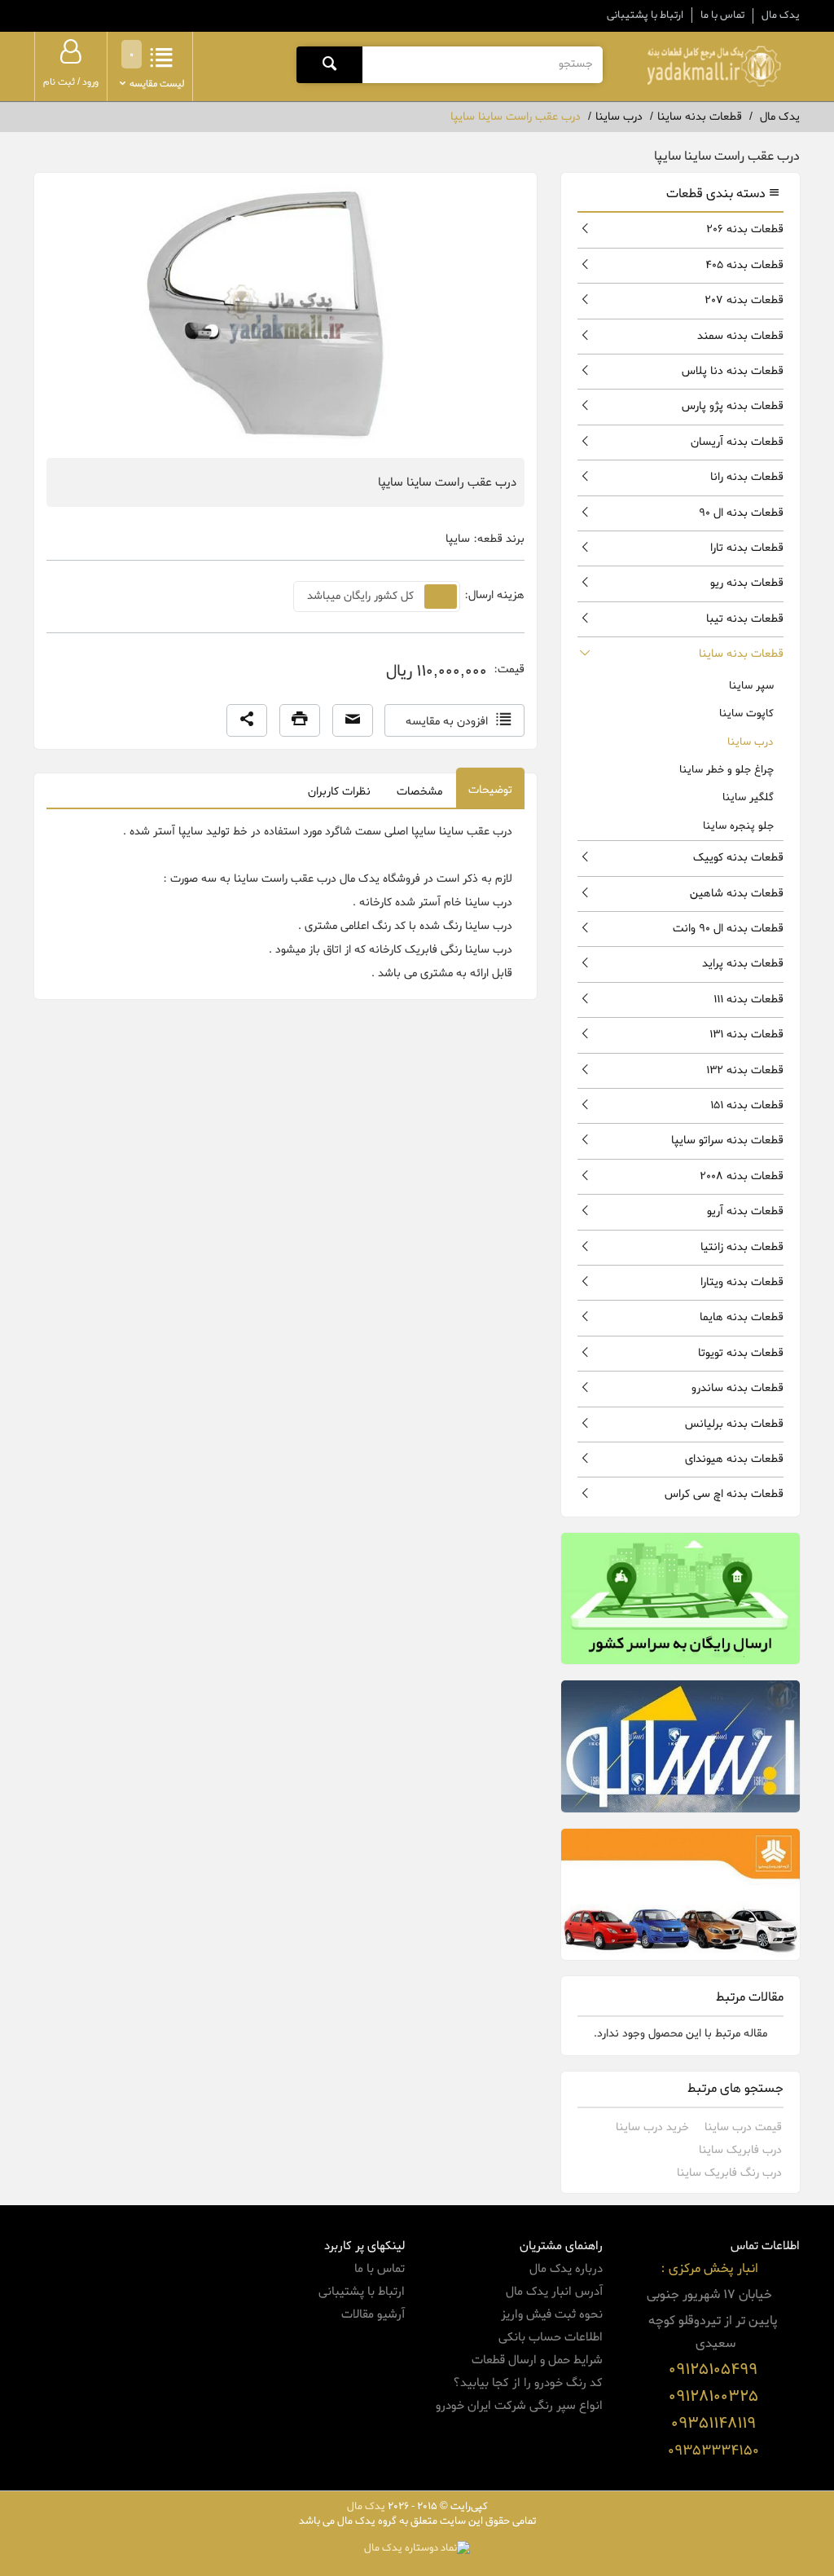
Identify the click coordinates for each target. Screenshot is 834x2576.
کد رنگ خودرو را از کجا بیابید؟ (528, 2383)
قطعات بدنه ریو (747, 583)
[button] (247, 720)
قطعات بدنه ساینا (741, 654)
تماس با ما (722, 15)
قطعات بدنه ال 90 (741, 513)
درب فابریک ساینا (740, 2150)
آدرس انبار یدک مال (554, 2292)
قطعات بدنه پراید (743, 964)
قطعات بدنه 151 (747, 1105)
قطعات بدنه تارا (747, 548)
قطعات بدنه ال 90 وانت (728, 929)
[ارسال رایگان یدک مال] (680, 1598)
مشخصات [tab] (419, 792)
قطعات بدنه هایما (742, 1317)
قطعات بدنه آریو (745, 1211)
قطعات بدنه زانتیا (742, 1247)
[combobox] (482, 64)
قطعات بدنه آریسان (737, 442)
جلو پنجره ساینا (738, 826)
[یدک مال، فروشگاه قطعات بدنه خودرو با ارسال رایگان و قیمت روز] (714, 66)
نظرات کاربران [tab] (339, 792)
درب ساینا (751, 742)
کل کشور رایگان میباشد (360, 596)
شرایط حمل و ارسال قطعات (537, 2360)
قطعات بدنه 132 (745, 1070)
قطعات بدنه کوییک (738, 858)
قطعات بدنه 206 (745, 229)
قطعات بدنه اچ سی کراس (724, 1494)
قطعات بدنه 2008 (742, 1176)
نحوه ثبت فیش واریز (552, 2314)
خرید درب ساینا (652, 2127)
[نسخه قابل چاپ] (300, 720)
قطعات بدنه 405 (744, 265)
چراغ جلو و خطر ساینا (726, 770)
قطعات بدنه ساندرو (737, 1388)
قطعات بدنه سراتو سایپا (727, 1140)
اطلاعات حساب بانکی (551, 2337)
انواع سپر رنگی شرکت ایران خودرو (519, 2406)
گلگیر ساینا (748, 797)
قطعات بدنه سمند (740, 336)
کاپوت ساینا (746, 713)
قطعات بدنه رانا (747, 477)
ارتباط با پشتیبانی (645, 15)
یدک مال (781, 15)
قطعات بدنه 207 (744, 300)
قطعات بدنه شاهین (737, 894)
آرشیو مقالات (373, 2314)
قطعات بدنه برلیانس (734, 1424)
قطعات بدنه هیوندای (734, 1459)
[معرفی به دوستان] (353, 720)
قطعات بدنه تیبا (745, 619)
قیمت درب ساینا (743, 2127)
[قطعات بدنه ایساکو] (680, 1746)
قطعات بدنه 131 (746, 1035)
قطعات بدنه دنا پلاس (733, 371)
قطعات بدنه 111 (748, 1000)
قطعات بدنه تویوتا (741, 1353)
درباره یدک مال (566, 2269)
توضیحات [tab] (490, 790)
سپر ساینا (751, 686)
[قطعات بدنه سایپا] (680, 1894)
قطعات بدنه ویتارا (742, 1282)
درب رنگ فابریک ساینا (729, 2173)
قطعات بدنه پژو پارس (733, 406)
